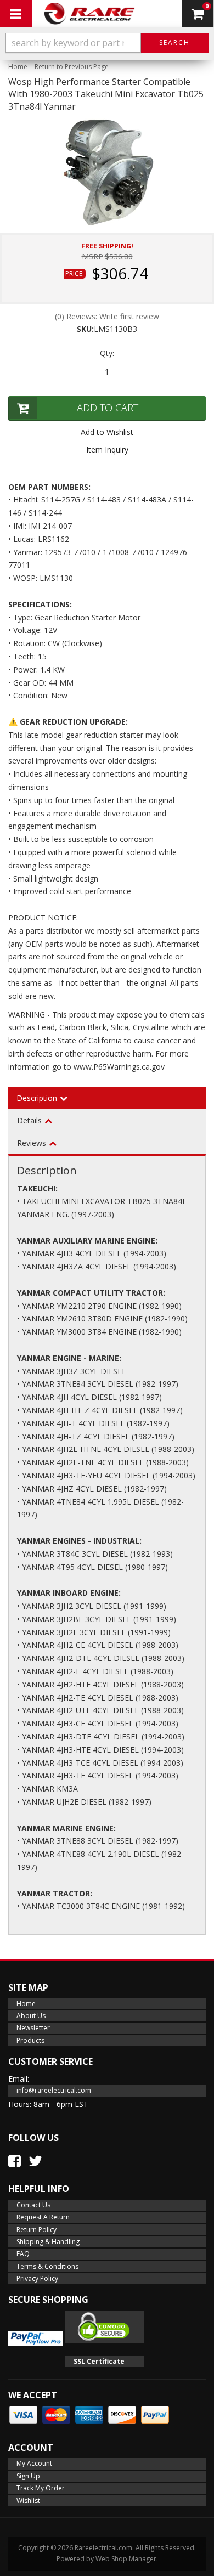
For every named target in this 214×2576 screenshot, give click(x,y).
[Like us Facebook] (15, 2161)
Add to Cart (108, 408)
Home (18, 67)
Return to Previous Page (72, 67)
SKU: (85, 329)
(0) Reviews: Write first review (107, 316)
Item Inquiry (107, 450)
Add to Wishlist (107, 432)
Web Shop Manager (126, 2559)
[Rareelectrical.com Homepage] (90, 14)
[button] (107, 43)
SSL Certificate (99, 2361)
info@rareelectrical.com (54, 2090)
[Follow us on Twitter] (35, 2161)
